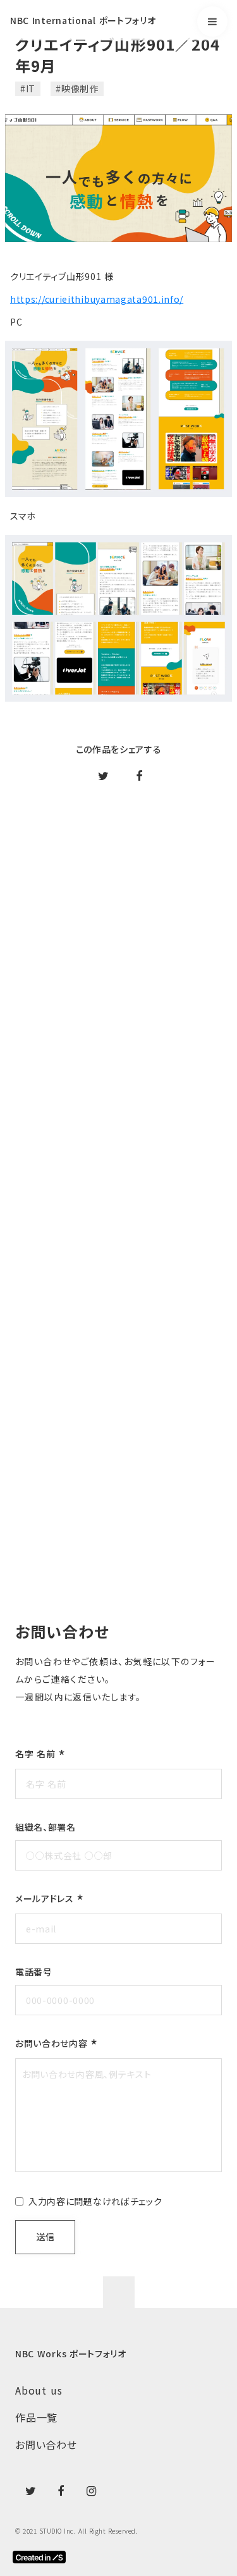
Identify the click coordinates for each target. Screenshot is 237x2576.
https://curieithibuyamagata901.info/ (97, 299)
